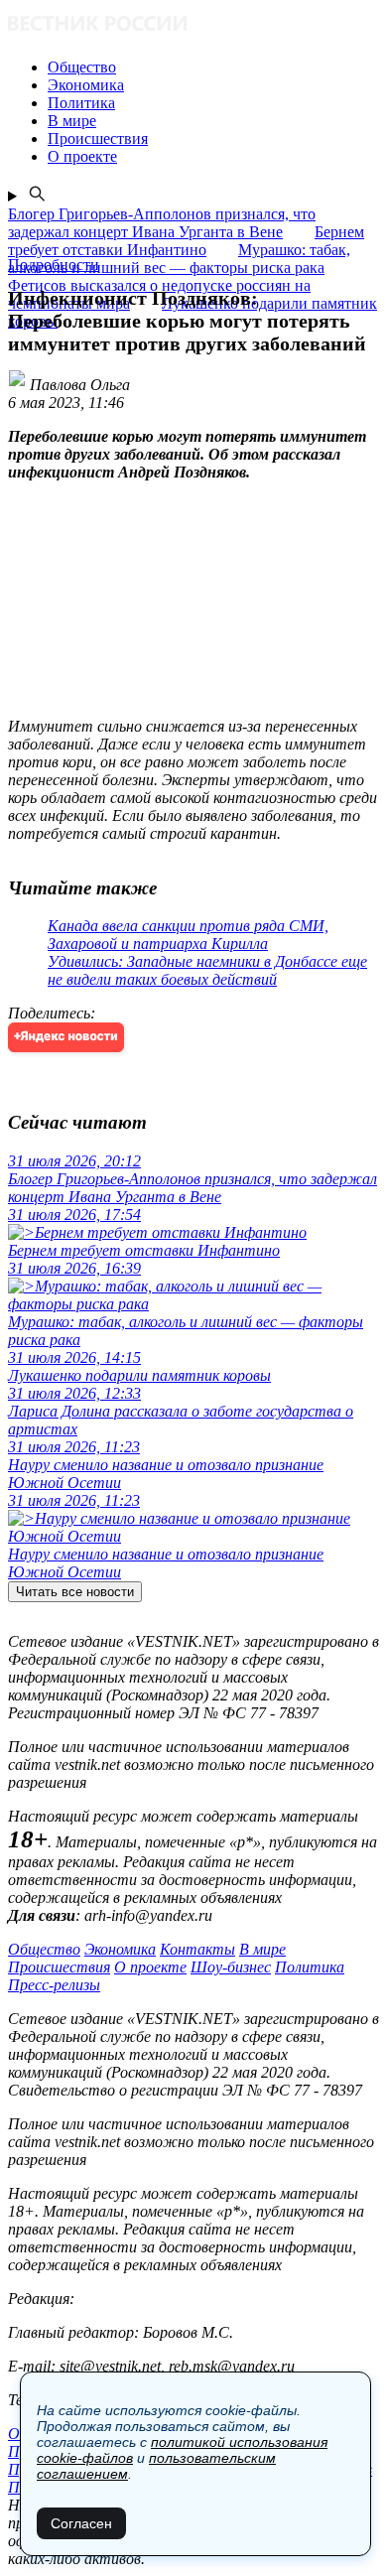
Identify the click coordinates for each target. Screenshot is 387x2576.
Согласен (81, 2523)
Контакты (197, 1949)
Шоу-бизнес (231, 1967)
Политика (310, 1967)
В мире (262, 1949)
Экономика (120, 1949)
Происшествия (59, 1967)
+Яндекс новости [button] (66, 1037)
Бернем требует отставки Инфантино (186, 241)
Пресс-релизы (54, 1985)
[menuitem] (213, 68)
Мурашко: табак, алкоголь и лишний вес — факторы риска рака (179, 259)
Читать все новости (75, 1592)
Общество (44, 1949)
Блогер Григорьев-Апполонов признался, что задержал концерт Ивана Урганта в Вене (162, 223)
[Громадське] (193, 25)
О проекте (150, 1967)
